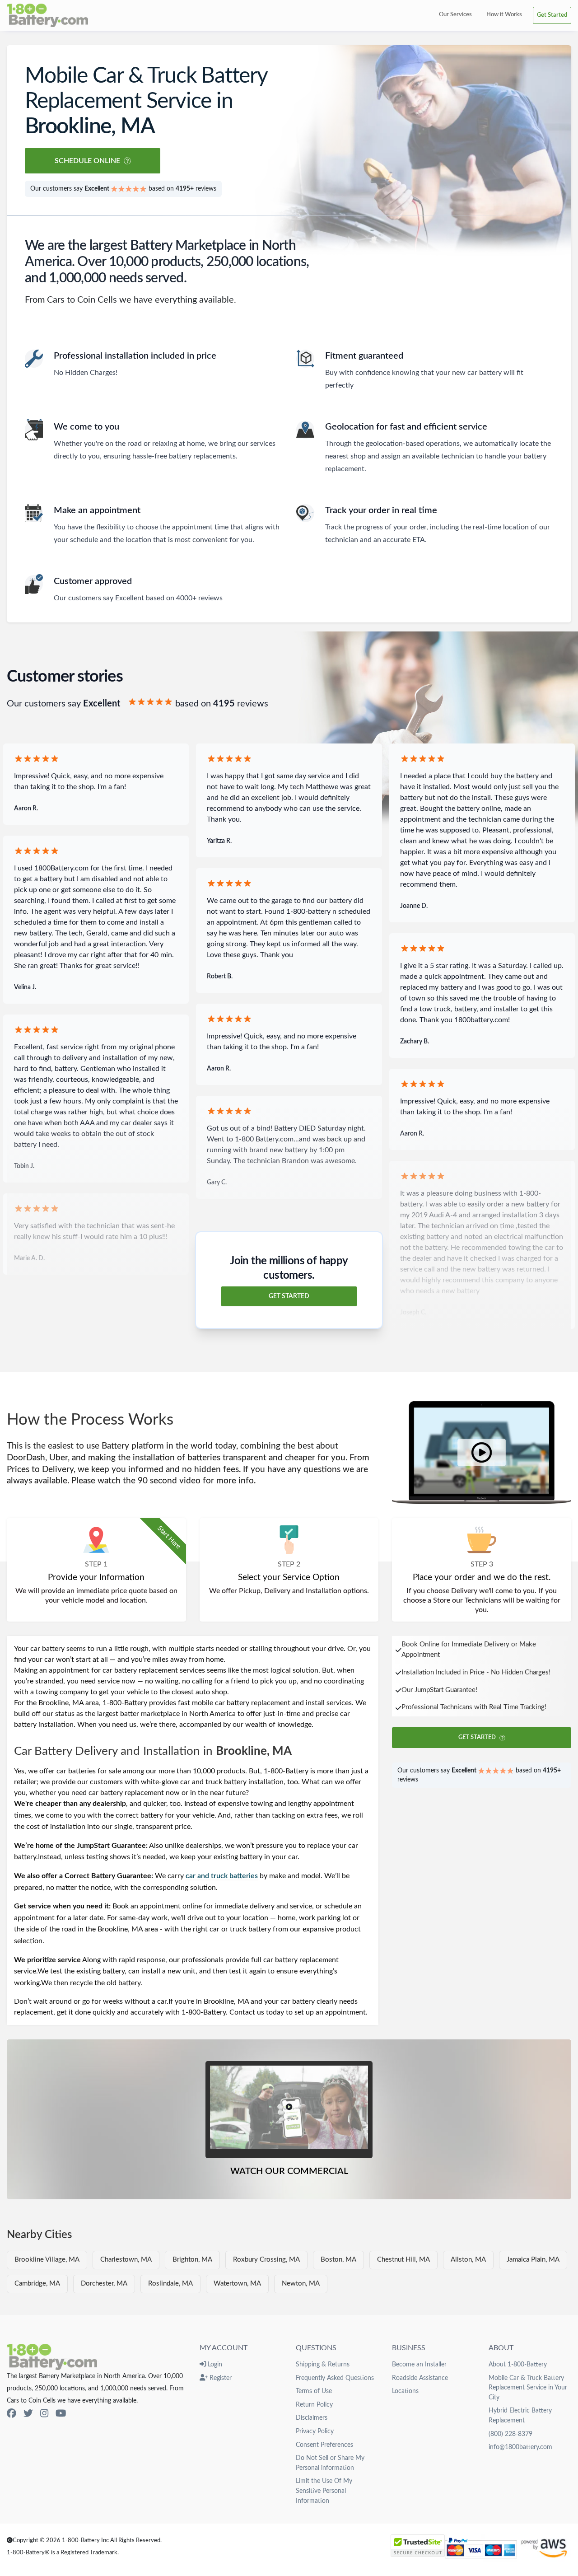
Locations (405, 2391)
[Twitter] (28, 2414)
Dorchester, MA (104, 2284)
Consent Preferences (324, 2445)
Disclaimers (312, 2418)
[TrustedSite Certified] (418, 2546)
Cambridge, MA (37, 2284)
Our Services (455, 14)
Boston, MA (338, 2260)
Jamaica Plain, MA (533, 2260)
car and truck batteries (222, 1876)
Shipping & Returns (323, 2364)
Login (214, 2364)
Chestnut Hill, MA (403, 2260)
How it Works (504, 14)
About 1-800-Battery (518, 2364)
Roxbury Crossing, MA (266, 2260)
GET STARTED (289, 1296)
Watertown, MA (237, 2284)
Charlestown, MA (126, 2260)
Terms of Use (314, 2391)
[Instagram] (44, 2414)
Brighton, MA (192, 2260)
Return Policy (314, 2405)
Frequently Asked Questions (335, 2378)
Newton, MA (301, 2284)
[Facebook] (12, 2414)
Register (220, 2378)
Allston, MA (468, 2260)
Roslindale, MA (170, 2284)
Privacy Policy (315, 2431)
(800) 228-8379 (510, 2434)
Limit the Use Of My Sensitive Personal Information (324, 2491)
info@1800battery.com (520, 2447)
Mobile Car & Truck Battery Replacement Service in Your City (528, 2388)
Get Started (552, 15)
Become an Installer (419, 2364)
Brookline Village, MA (47, 2260)
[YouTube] (61, 2414)
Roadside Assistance (420, 2378)
